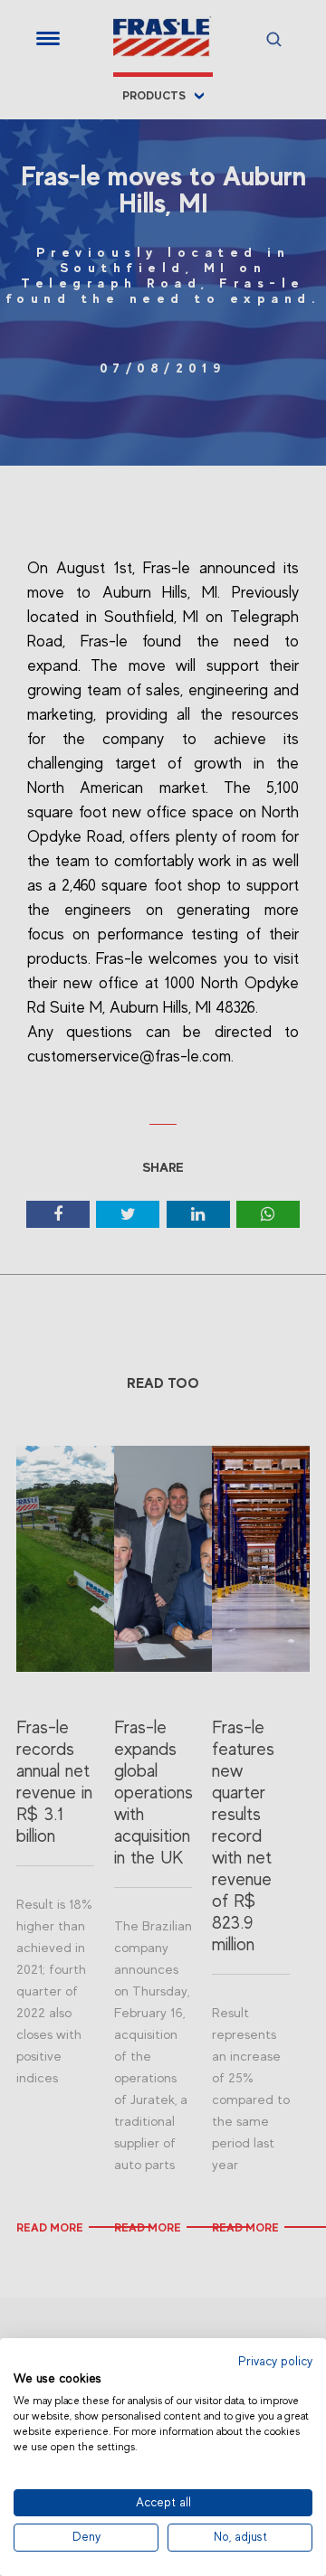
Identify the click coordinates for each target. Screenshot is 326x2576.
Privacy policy (275, 2361)
